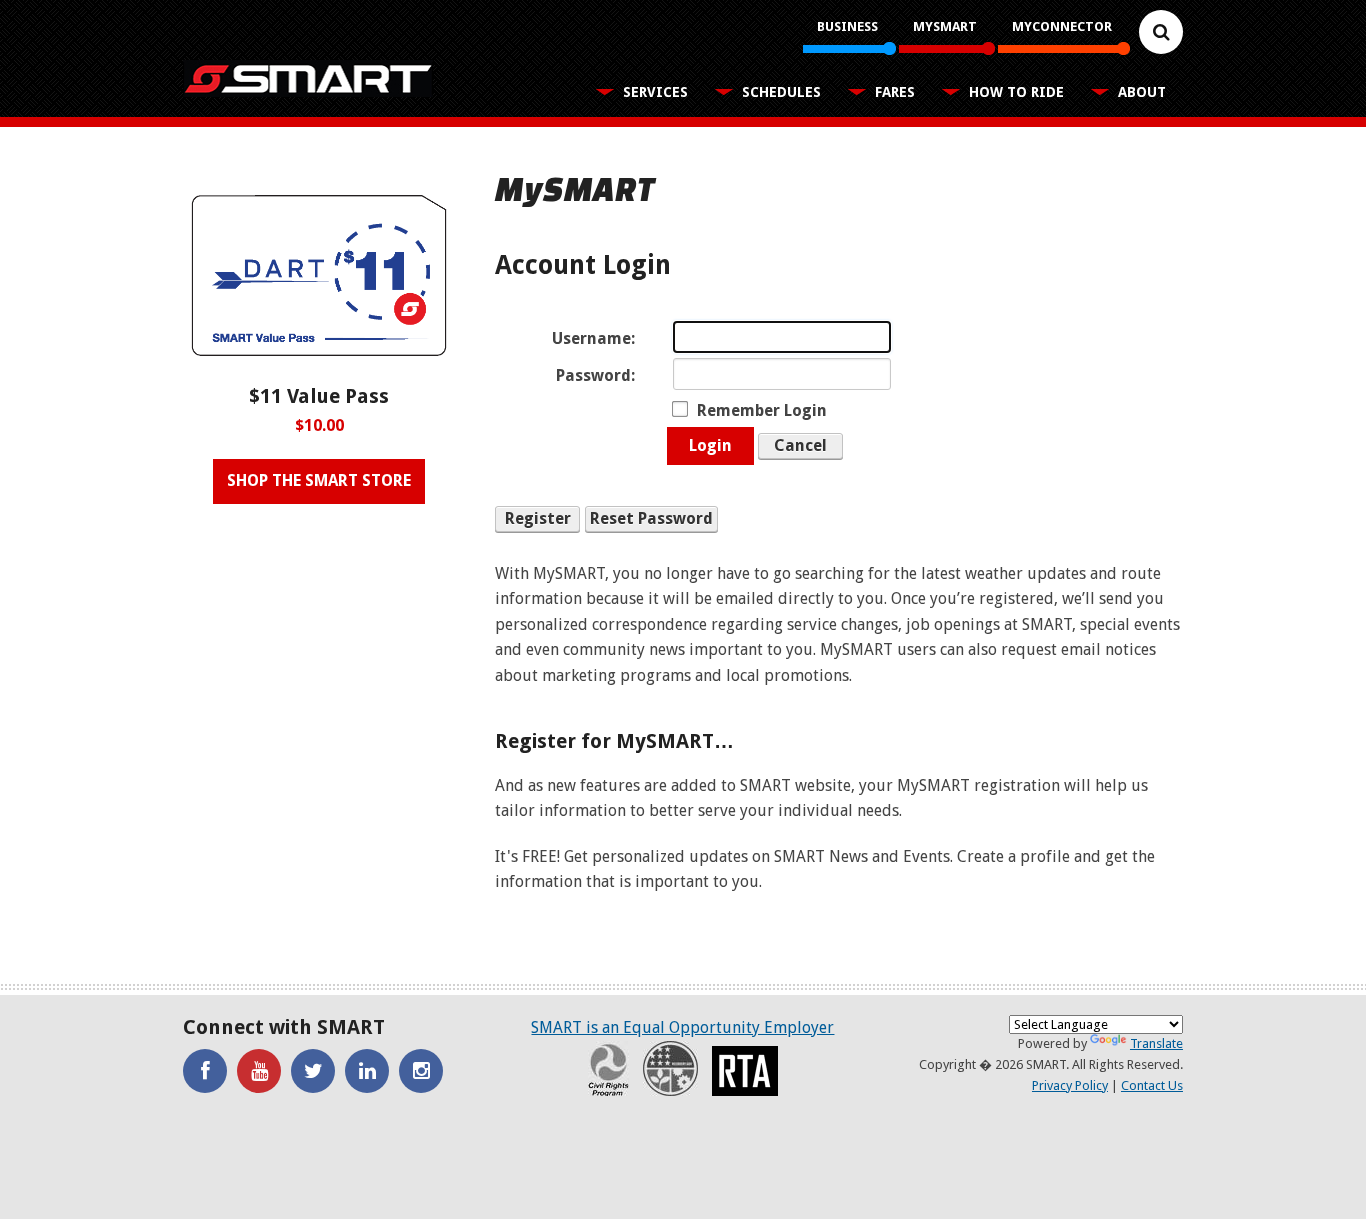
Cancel (800, 445)
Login (710, 445)
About (1142, 92)
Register (538, 518)
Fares (895, 92)
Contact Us (1152, 1085)
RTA (745, 1071)
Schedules (781, 92)
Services (655, 92)
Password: (595, 375)
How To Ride (1016, 92)
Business (847, 26)
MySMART (945, 26)
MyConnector (1062, 26)
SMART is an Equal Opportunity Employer (682, 1027)
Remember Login (762, 410)
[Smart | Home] (308, 78)
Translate (1156, 1043)
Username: (593, 338)
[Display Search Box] (1161, 32)
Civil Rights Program (608, 1068)
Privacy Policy (1070, 1085)
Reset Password (651, 518)
